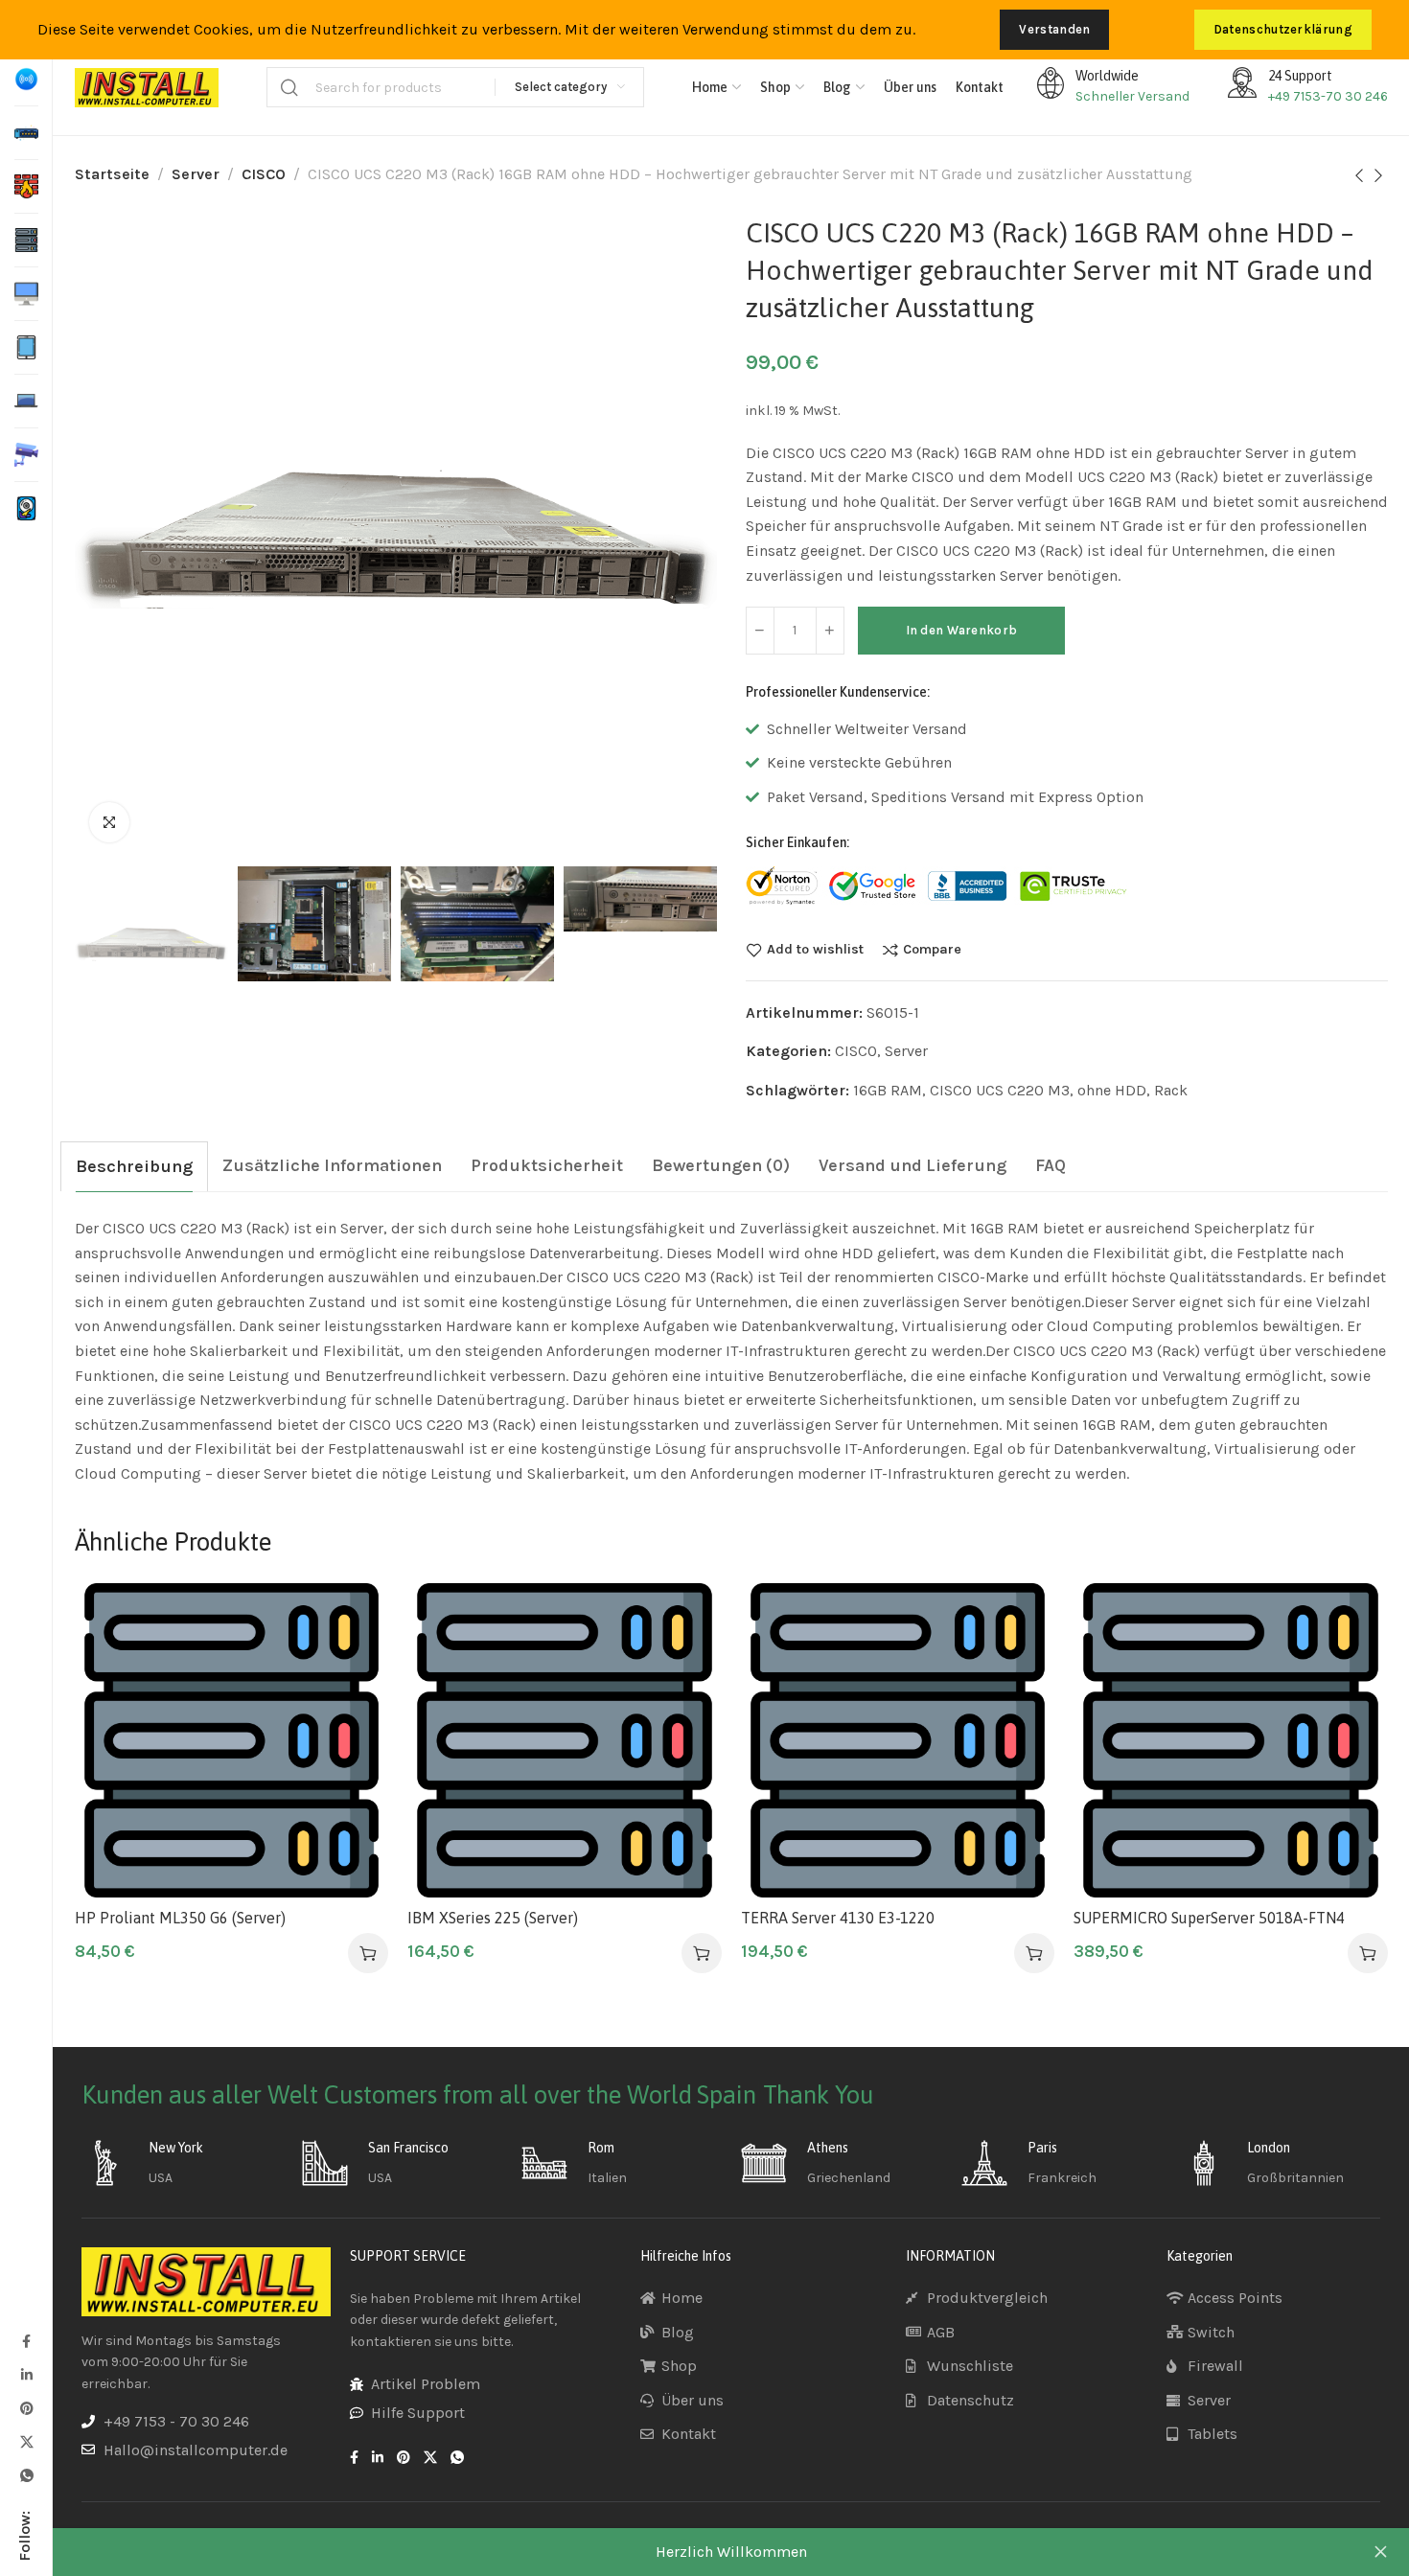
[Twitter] (26, 2441)
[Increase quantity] (830, 631)
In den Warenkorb (962, 630)
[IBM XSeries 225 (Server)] (565, 1740)
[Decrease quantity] (760, 631)
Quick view (353, 1711)
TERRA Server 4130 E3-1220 (838, 1918)
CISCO (264, 174)
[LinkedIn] (26, 2374)
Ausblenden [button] (1380, 2552)
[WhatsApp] (26, 2475)
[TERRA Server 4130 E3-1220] (898, 1740)
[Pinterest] (26, 2408)
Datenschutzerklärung (1283, 29)
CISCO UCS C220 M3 (1000, 1090)
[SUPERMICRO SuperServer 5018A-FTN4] (1231, 1740)
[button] (368, 1953)
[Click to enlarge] (109, 822)
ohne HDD (1112, 1090)
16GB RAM (888, 1090)
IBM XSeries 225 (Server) (493, 1918)
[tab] (134, 1167)
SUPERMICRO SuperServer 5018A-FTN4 (1209, 1918)
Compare (932, 950)
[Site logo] (147, 88)
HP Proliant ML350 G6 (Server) (180, 1918)
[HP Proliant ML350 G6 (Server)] (232, 1740)
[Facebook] (26, 2341)
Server (196, 174)
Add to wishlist (815, 950)
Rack (1171, 1090)
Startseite (112, 174)
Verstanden (1054, 29)
